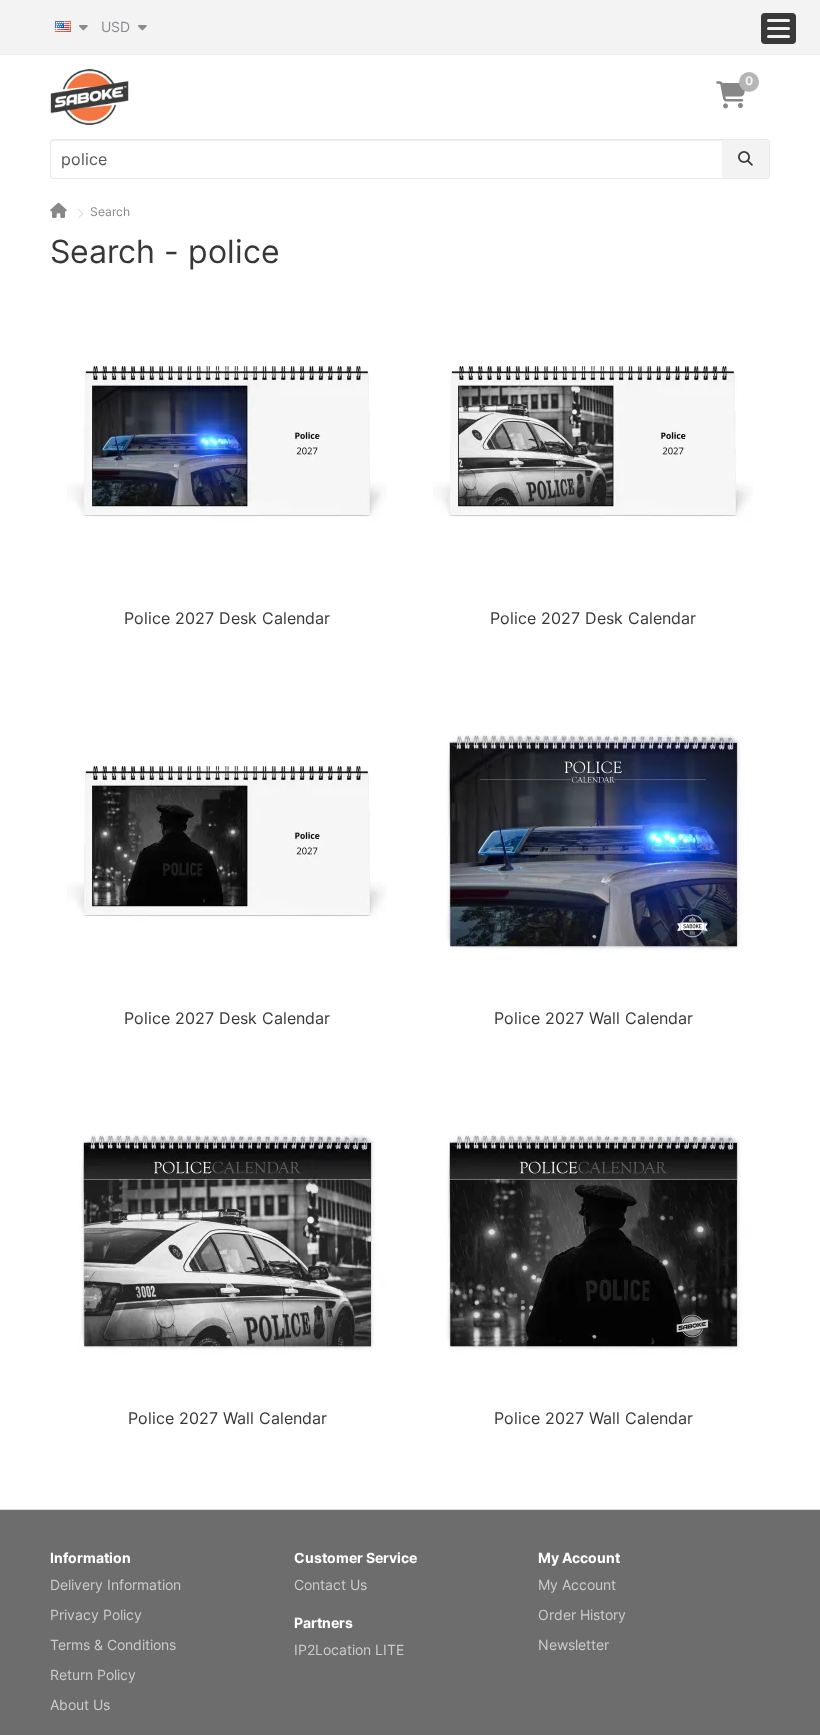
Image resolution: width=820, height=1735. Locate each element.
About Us (80, 1704)
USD (117, 26)
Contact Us (330, 1584)
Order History (582, 1614)
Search (110, 211)
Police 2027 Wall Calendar (593, 1018)
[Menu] (778, 28)
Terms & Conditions (113, 1644)
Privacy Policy (96, 1614)
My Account (577, 1584)
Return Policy (93, 1674)
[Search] (745, 159)
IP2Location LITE (349, 1649)
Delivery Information (115, 1584)
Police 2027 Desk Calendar (227, 618)
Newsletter (573, 1644)
